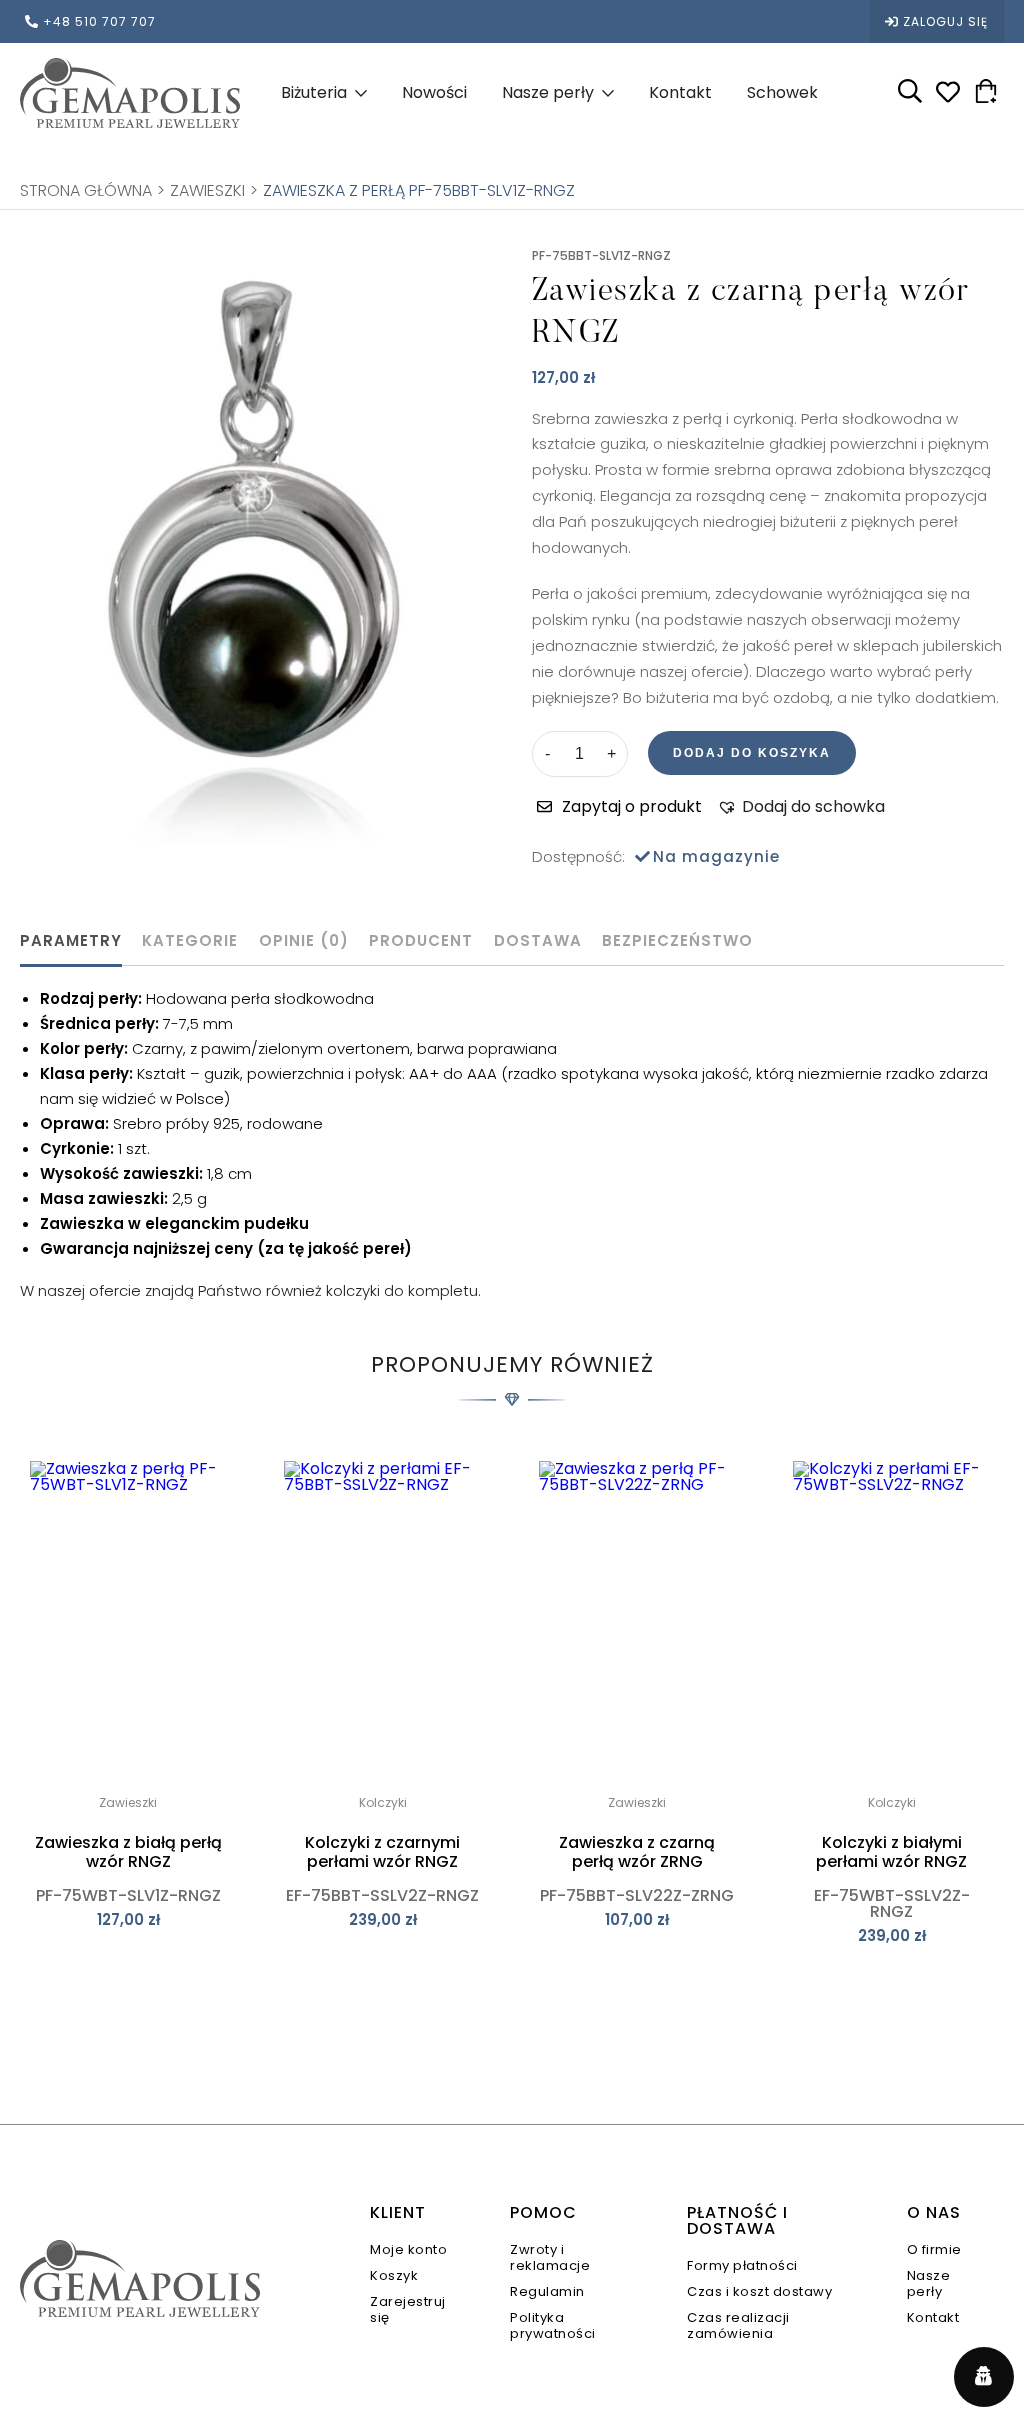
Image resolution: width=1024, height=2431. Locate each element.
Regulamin (547, 2291)
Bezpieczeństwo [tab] (677, 940)
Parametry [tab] (71, 940)
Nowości (434, 92)
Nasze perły (548, 92)
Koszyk (394, 2275)
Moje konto (408, 2249)
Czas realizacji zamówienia (738, 2325)
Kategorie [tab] (190, 940)
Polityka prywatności (553, 2325)
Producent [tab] (421, 940)
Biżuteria (314, 92)
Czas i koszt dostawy (759, 2291)
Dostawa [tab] (538, 940)
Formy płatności (742, 2265)
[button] (801, 807)
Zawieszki (207, 191)
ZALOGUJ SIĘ (945, 21)
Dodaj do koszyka (752, 753)
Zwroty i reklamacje (550, 2257)
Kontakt (680, 92)
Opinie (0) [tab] (304, 940)
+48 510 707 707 (99, 21)
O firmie (934, 2249)
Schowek (782, 92)
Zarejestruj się (408, 2309)
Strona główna (86, 191)
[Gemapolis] (130, 92)
